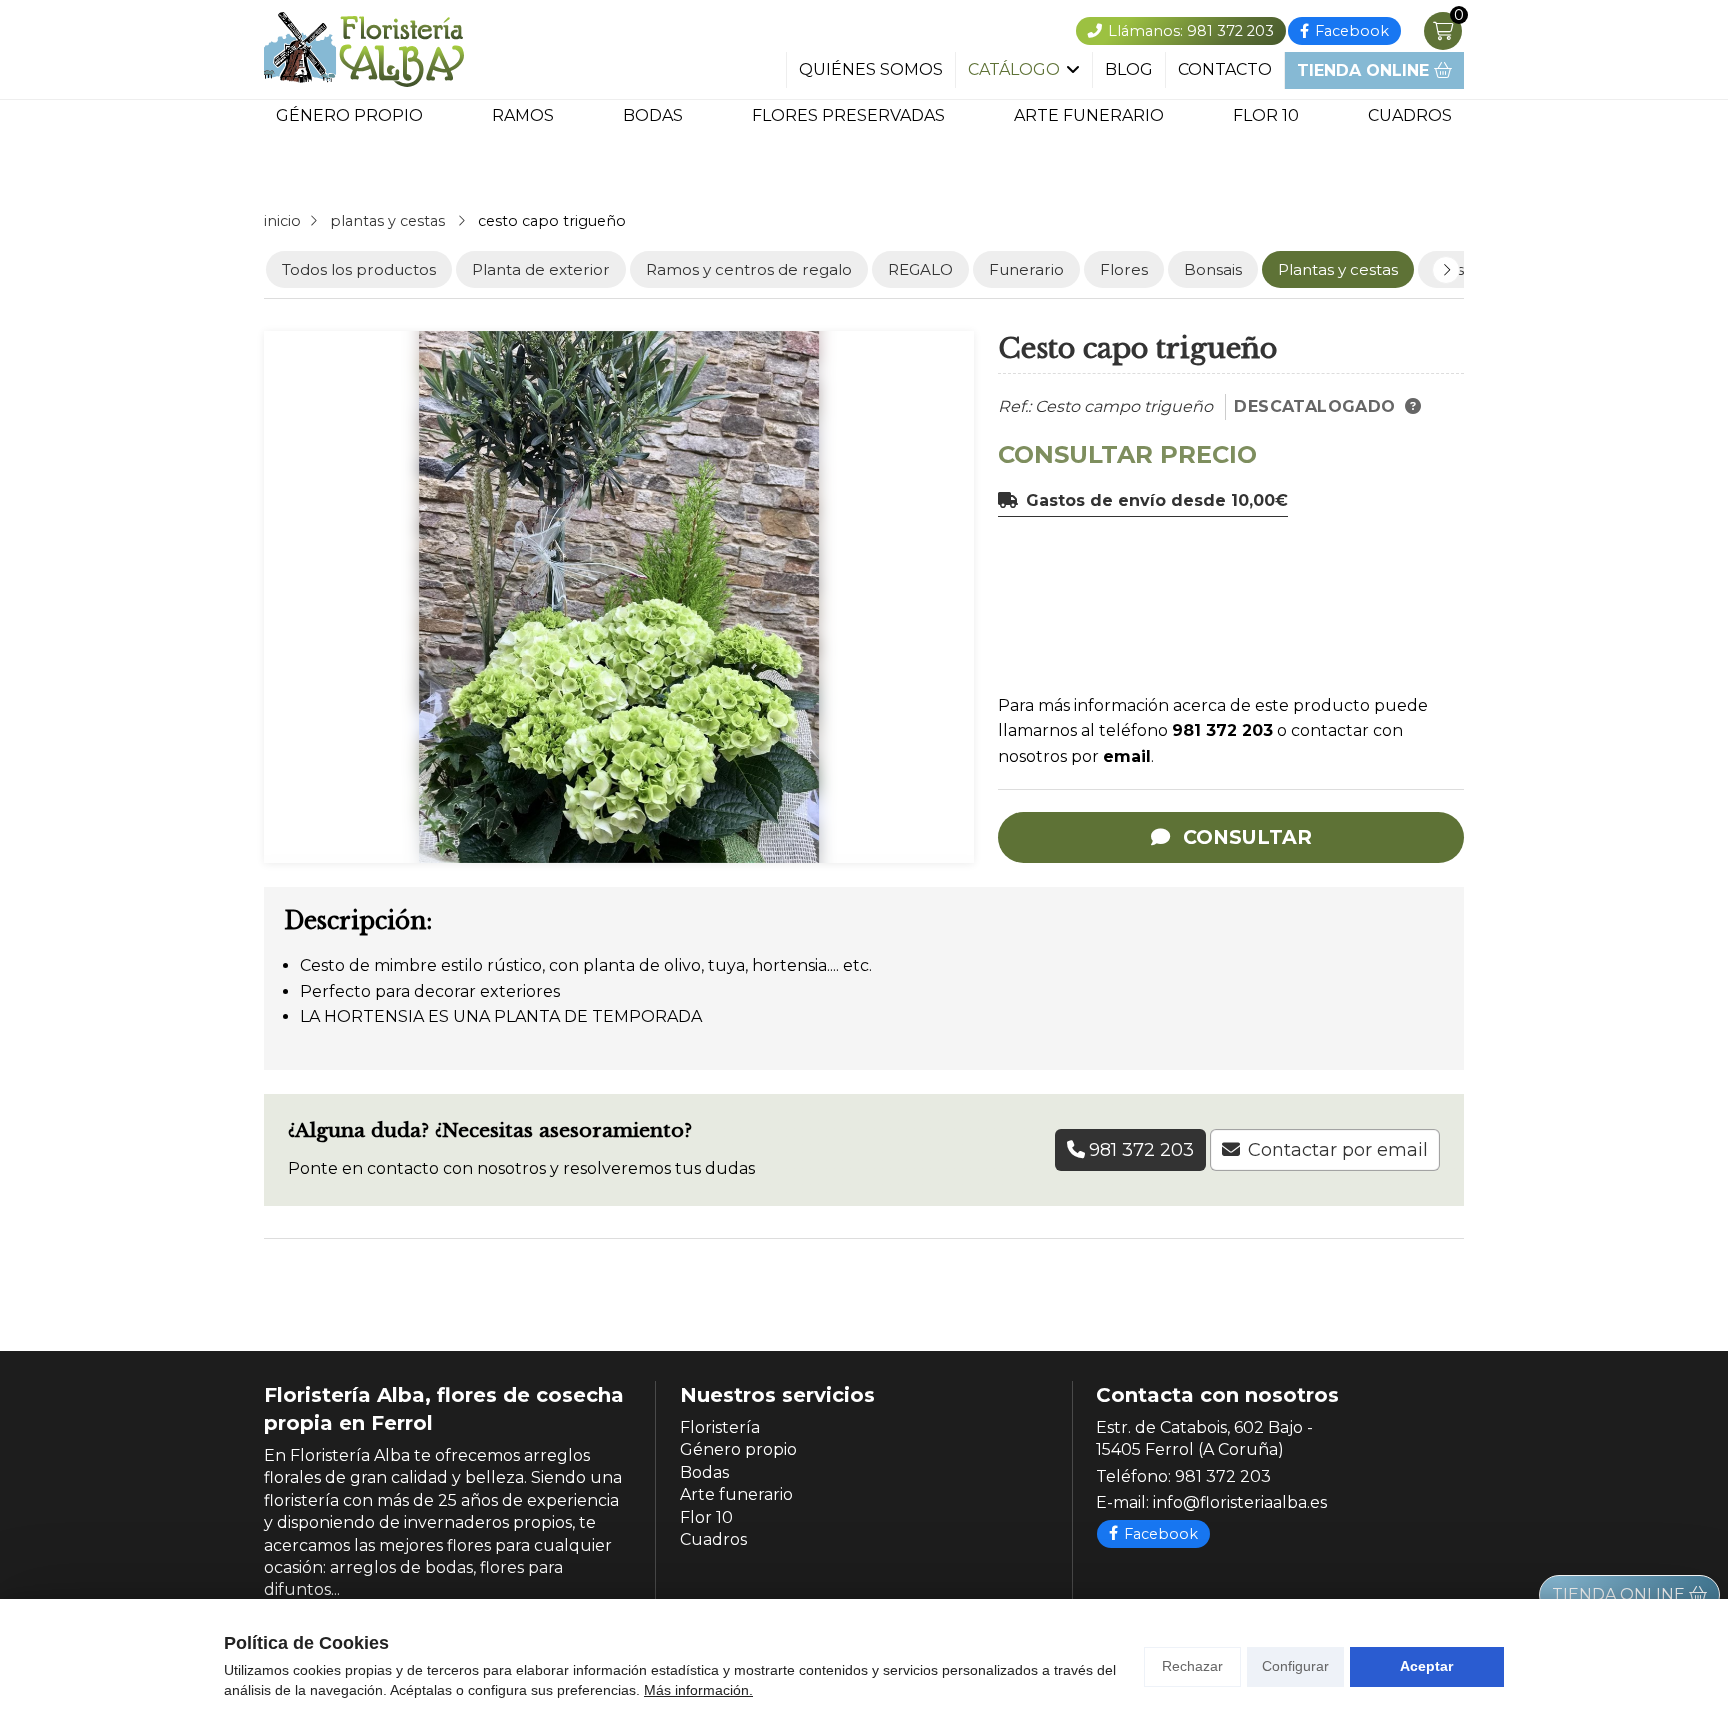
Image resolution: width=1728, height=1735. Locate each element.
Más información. (698, 1690)
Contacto (1225, 70)
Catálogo (1014, 70)
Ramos (523, 116)
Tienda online (1365, 70)
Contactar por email (1338, 1150)
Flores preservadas (848, 116)
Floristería (720, 1427)
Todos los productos (359, 269)
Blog (1129, 70)
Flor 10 (1266, 116)
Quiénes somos (871, 70)
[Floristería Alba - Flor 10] (364, 49)
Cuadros (1410, 116)
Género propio (349, 116)
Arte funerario (1089, 116)
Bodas (653, 116)
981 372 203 (1222, 730)
